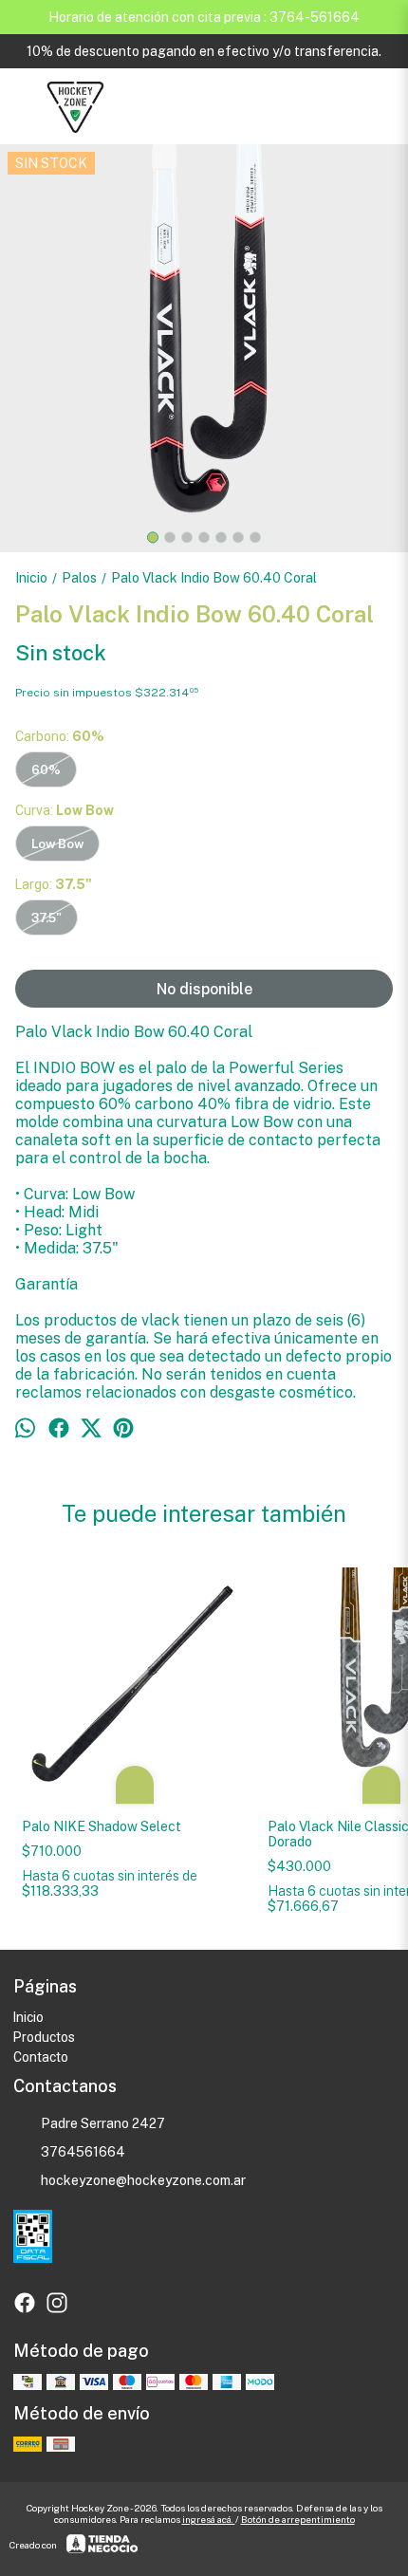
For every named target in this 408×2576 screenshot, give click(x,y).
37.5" (46, 917)
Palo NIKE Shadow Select (103, 1826)
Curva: (65, 810)
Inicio (28, 2017)
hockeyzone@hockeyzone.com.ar (143, 2180)
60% (46, 769)
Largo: (54, 884)
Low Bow (57, 843)
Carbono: (60, 736)
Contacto (41, 2057)
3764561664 (83, 2152)
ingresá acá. (209, 2519)
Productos (44, 2037)
